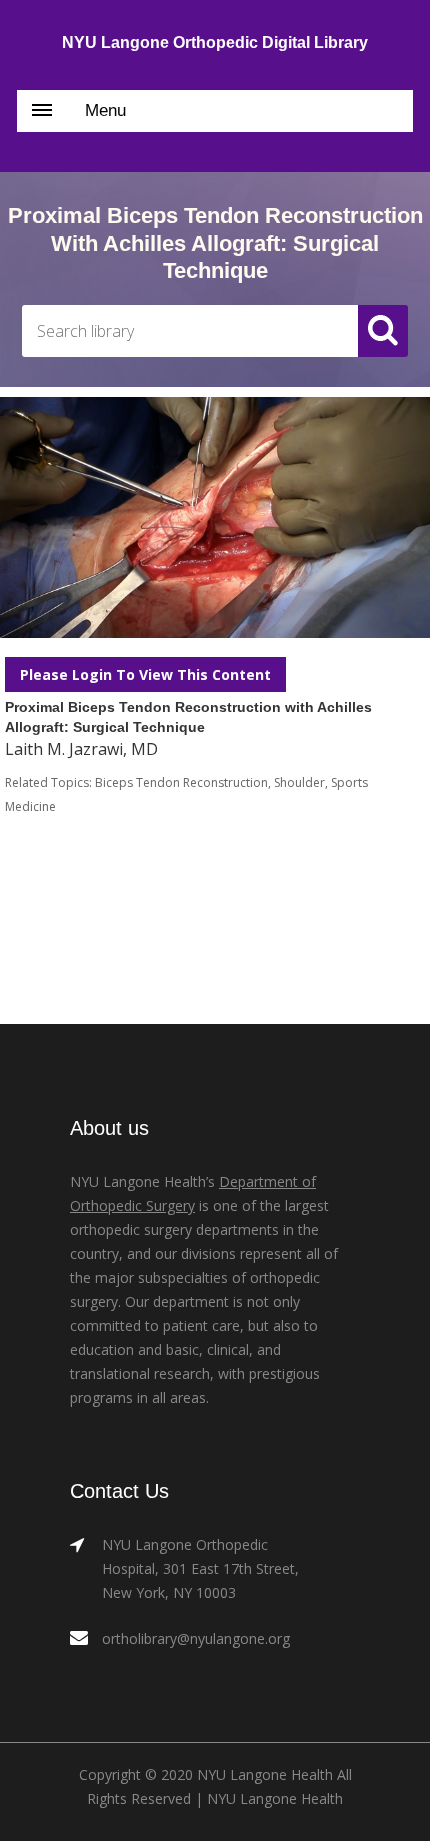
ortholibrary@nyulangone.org (196, 1638)
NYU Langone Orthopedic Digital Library (215, 42)
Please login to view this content (145, 674)
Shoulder (299, 782)
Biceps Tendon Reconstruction (181, 782)
